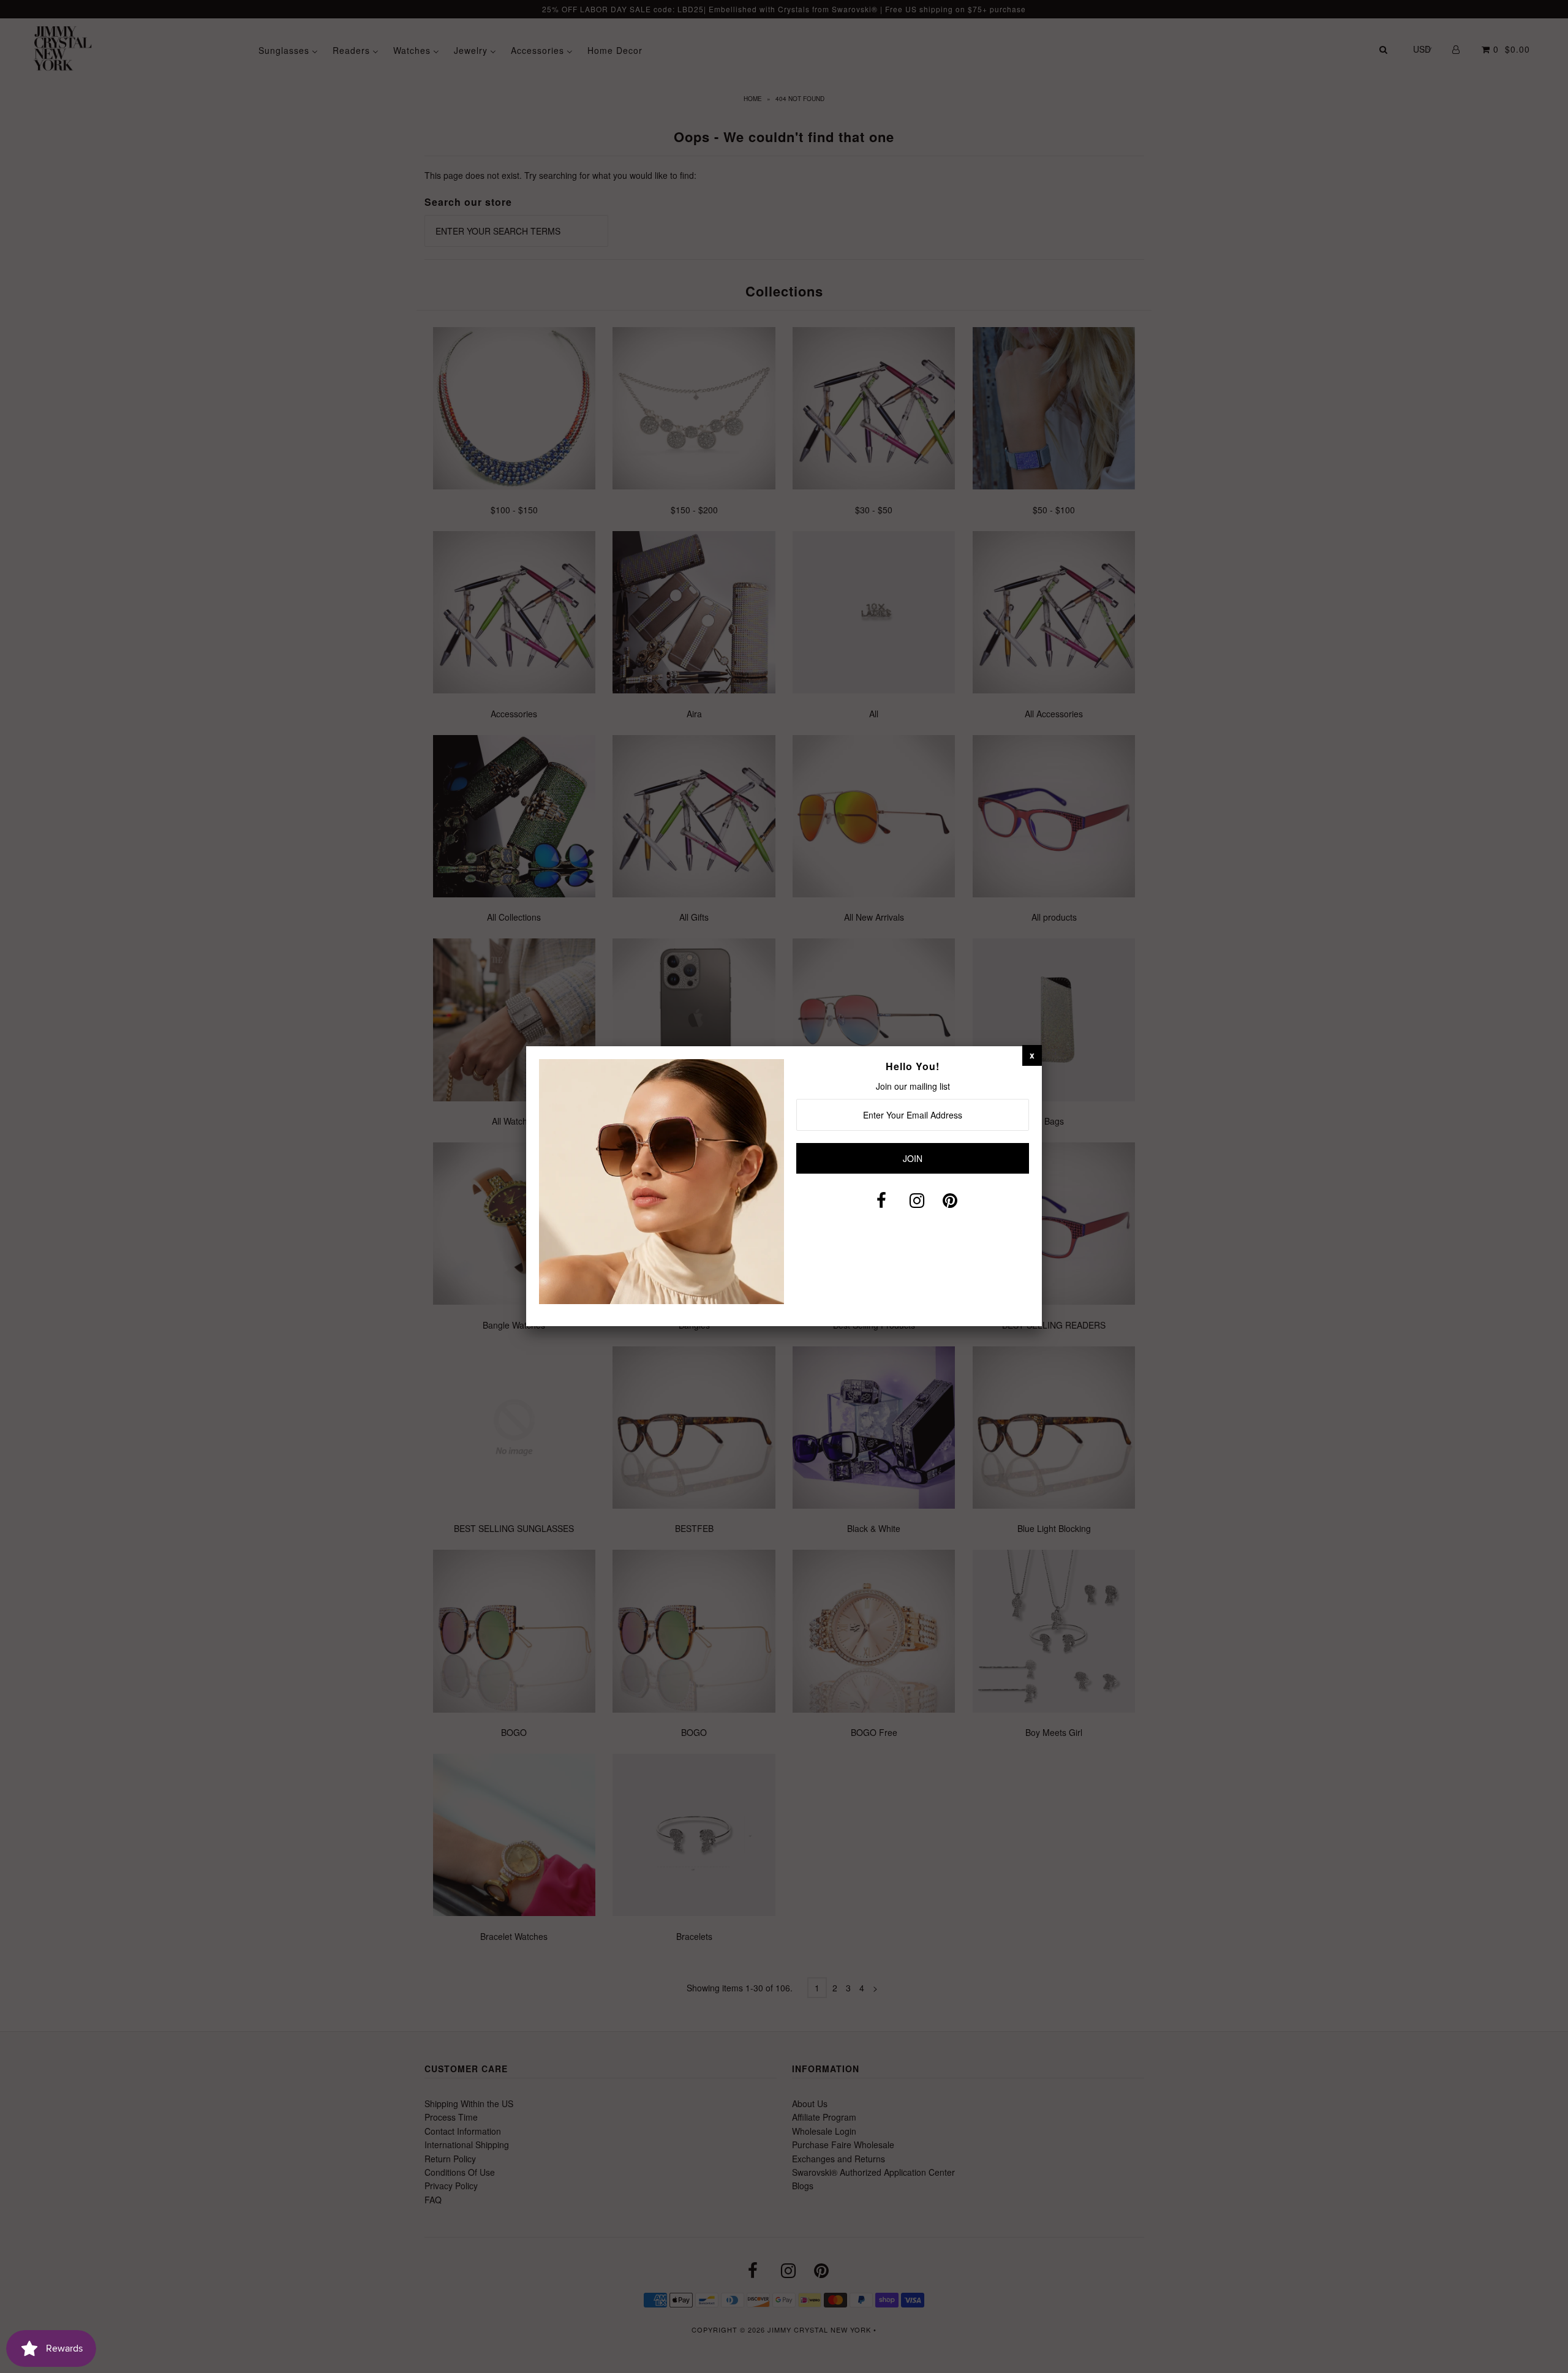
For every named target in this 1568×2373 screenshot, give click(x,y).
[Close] (1032, 1055)
